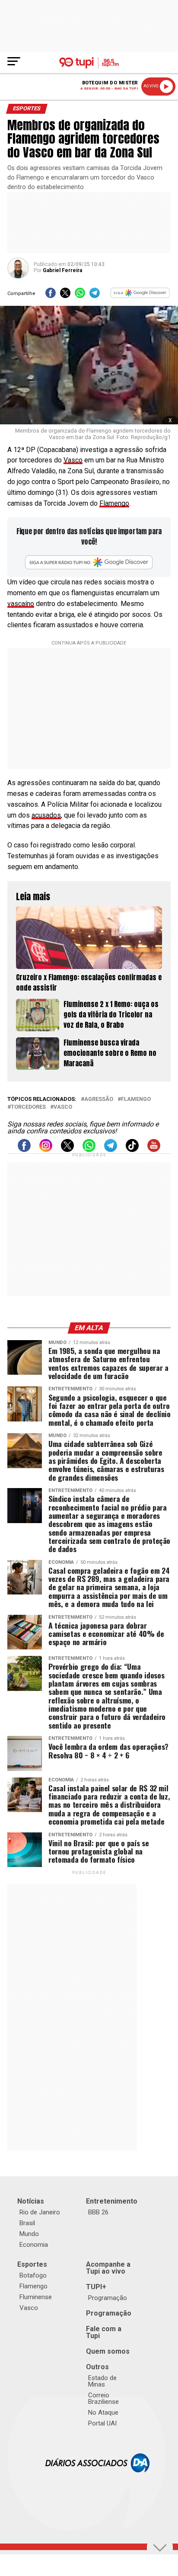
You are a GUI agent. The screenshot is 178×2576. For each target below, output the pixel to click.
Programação (108, 2298)
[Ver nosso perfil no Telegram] (111, 1150)
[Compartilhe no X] (65, 296)
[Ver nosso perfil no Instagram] (46, 1150)
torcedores (28, 1107)
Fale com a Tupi (104, 2332)
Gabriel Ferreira (62, 270)
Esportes (32, 2264)
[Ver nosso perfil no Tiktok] (132, 1150)
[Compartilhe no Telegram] (95, 296)
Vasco (73, 460)
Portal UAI (102, 2423)
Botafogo (33, 2275)
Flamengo (114, 503)
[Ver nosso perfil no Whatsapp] (89, 1150)
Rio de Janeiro (40, 2212)
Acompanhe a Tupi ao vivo (108, 2268)
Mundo (29, 2234)
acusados (46, 815)
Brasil (27, 2223)
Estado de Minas (102, 2381)
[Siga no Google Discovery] (140, 296)
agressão (99, 1099)
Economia (34, 2245)
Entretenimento (112, 2201)
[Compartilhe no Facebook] (51, 296)
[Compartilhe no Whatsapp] (80, 296)
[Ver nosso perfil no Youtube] (154, 1150)
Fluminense (36, 2297)
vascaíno (21, 604)
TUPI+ (96, 2287)
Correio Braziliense (103, 2398)
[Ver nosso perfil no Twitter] (67, 1150)
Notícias (31, 2201)
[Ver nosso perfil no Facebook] (24, 1150)
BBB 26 (98, 2212)
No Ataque (103, 2412)
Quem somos (108, 2351)
